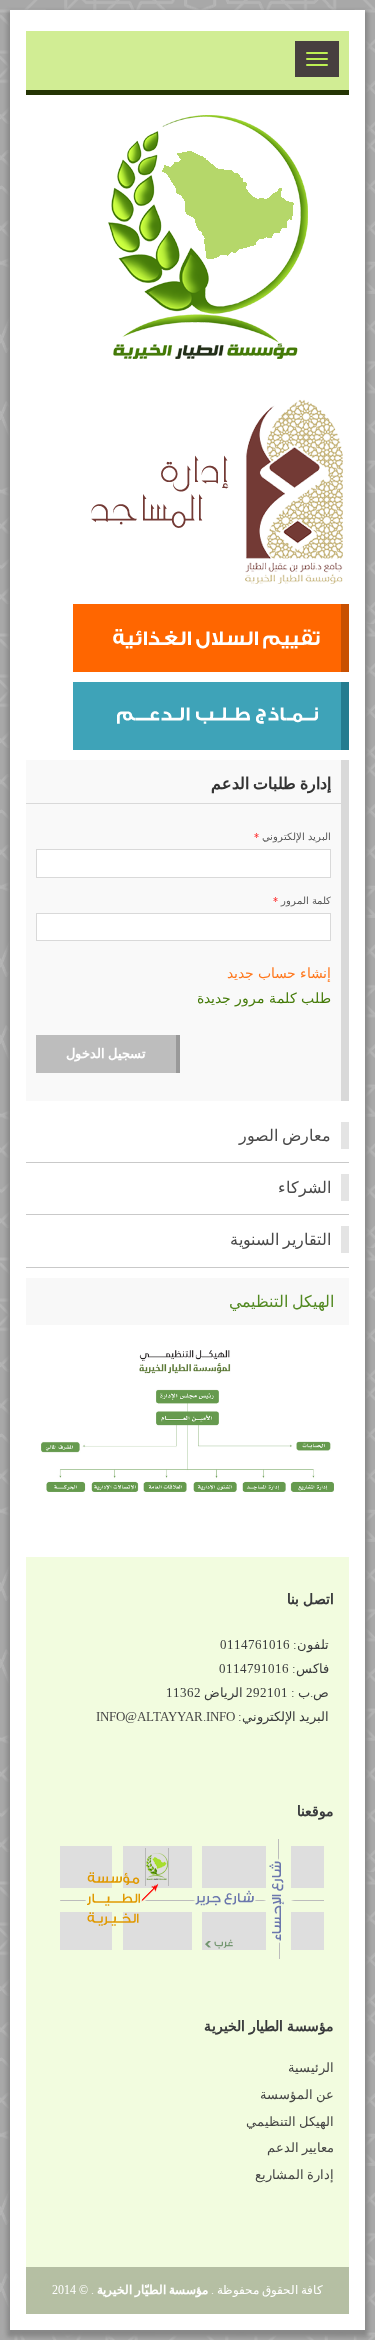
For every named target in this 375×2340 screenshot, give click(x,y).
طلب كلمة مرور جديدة (264, 998)
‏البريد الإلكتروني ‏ (292, 836)
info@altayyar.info (165, 1717)
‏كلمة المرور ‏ (302, 900)
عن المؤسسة (297, 2095)
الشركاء (304, 1187)
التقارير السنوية (280, 1239)
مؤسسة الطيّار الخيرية (152, 2290)
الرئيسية (311, 2068)
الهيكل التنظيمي (290, 2122)
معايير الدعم (300, 2148)
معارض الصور (285, 1135)
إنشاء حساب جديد (279, 973)
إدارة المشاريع (294, 2175)
